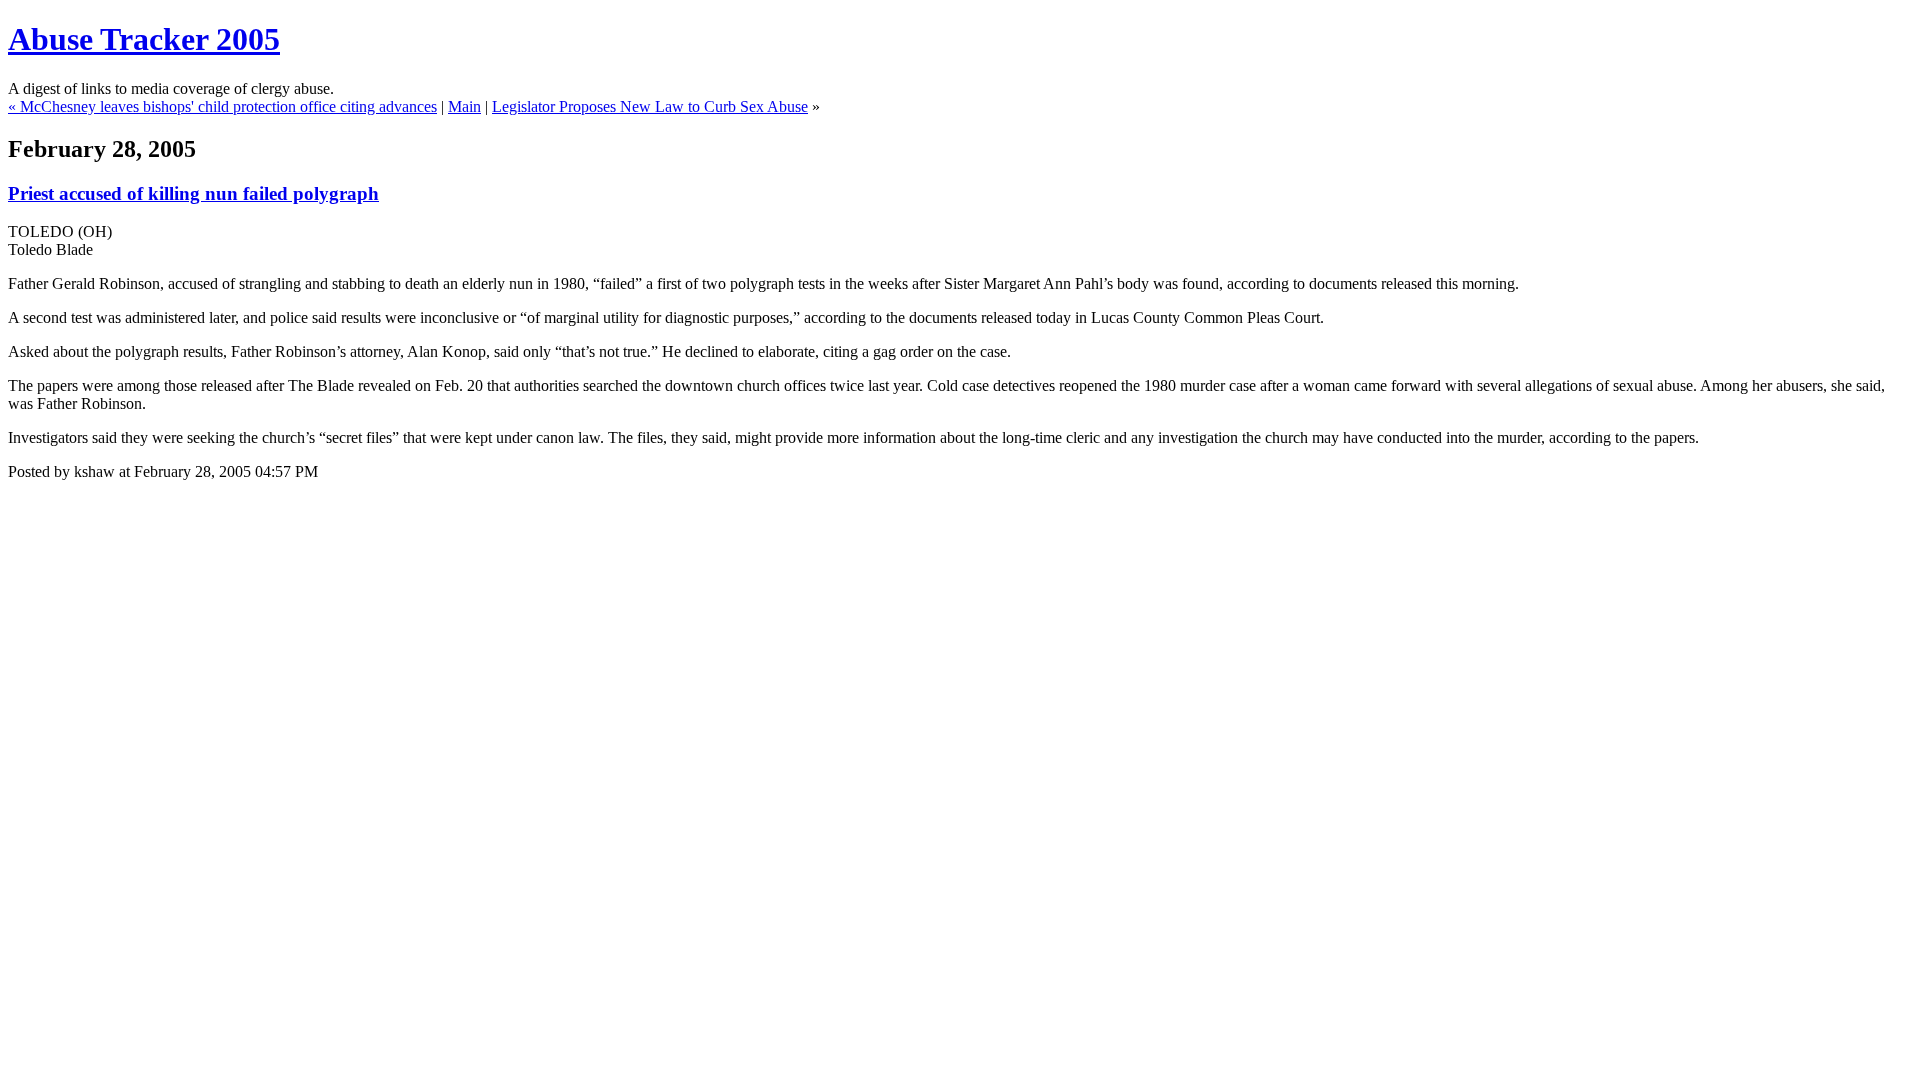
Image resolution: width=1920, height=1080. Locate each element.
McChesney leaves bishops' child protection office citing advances (228, 106)
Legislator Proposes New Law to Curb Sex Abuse (650, 106)
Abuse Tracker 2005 (144, 39)
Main (464, 106)
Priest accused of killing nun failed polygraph (193, 193)
